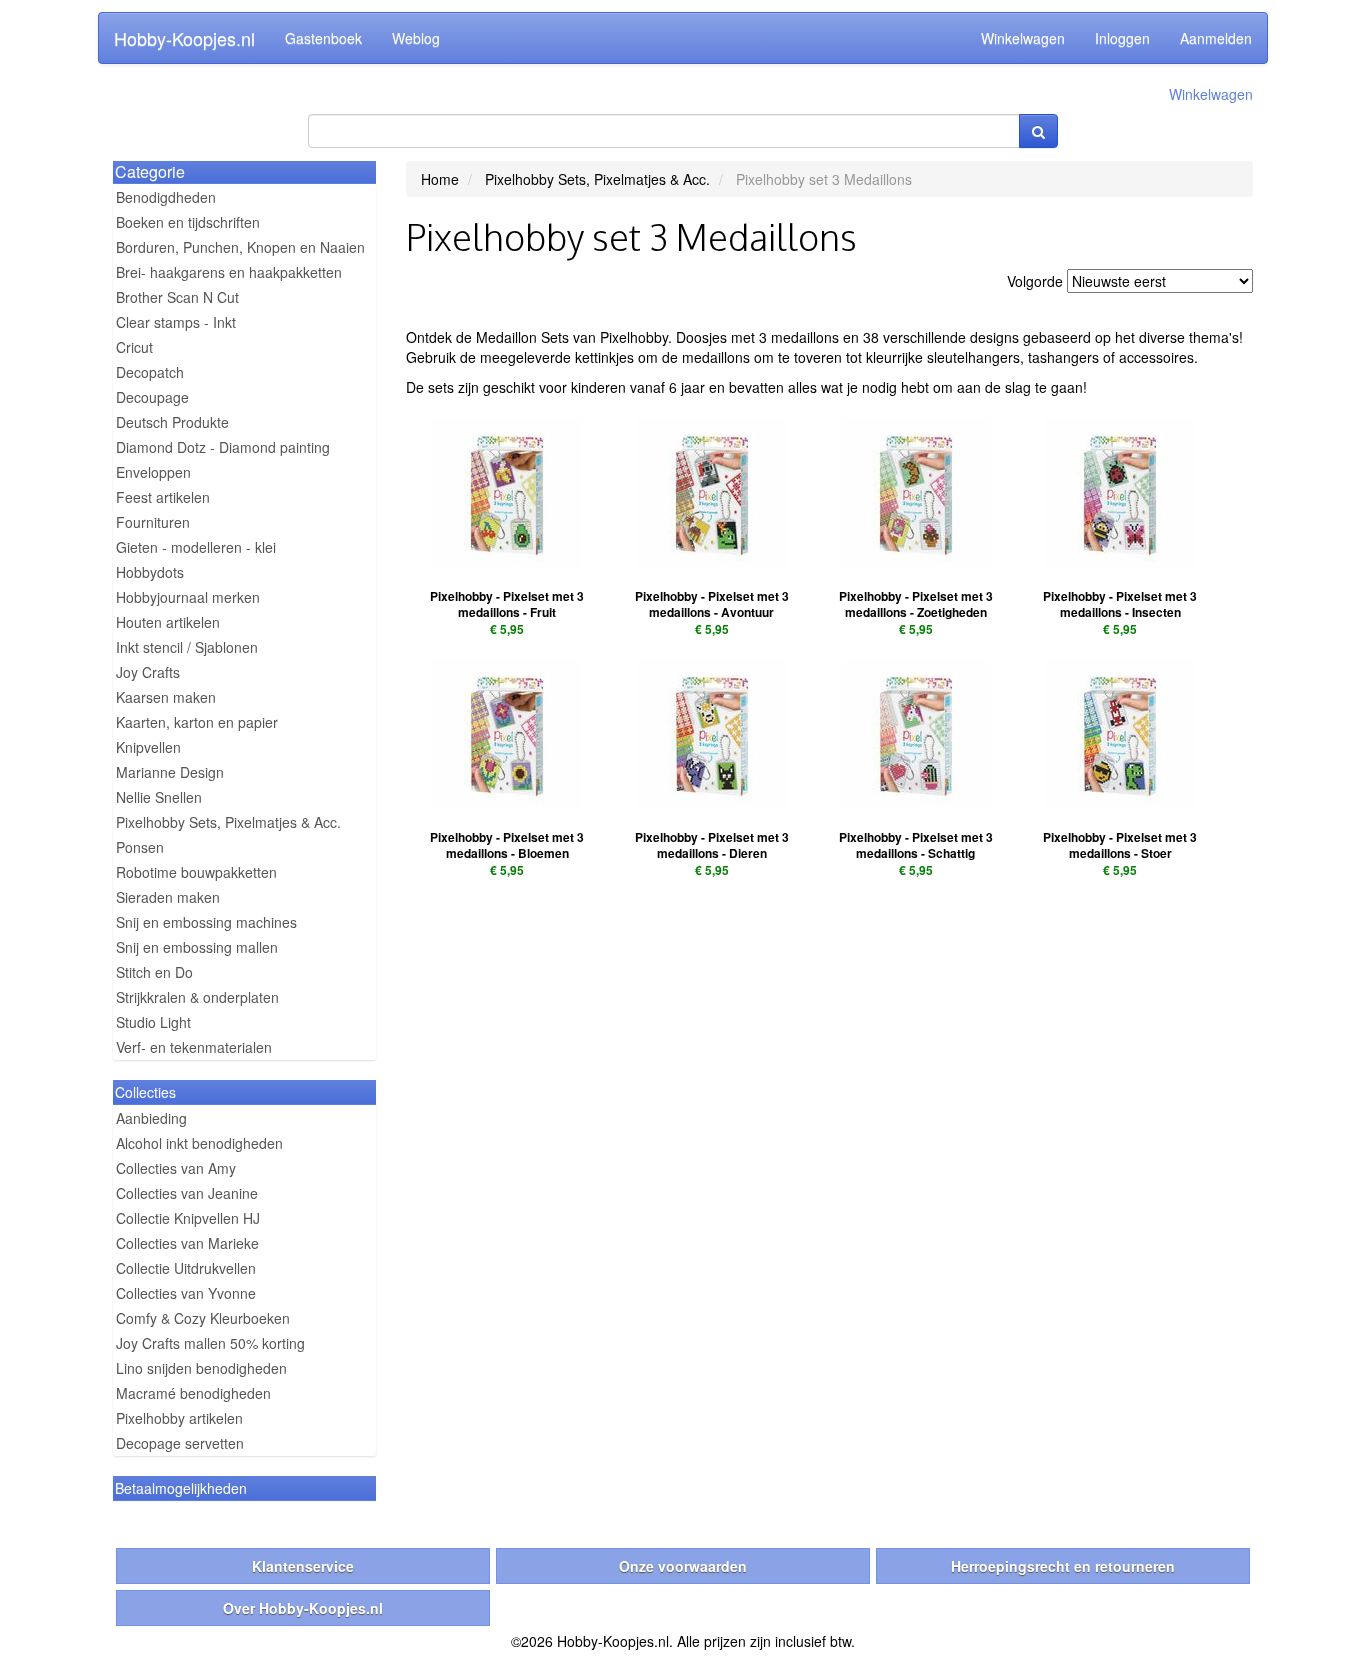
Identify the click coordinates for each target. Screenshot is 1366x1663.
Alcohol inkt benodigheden (199, 1143)
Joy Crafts (148, 672)
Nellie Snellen (159, 797)
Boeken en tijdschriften (188, 222)
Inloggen (1122, 38)
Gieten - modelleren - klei (196, 547)
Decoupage (152, 397)
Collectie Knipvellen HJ (188, 1218)
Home (440, 179)
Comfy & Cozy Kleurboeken (203, 1318)
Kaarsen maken (166, 697)
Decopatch (150, 372)
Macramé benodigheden (193, 1393)
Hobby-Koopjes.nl (184, 38)
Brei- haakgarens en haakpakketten (229, 272)
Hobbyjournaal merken (188, 597)
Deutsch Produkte (172, 422)
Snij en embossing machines (206, 922)
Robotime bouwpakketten (196, 872)
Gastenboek (323, 38)
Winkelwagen (1023, 38)
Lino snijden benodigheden (201, 1368)
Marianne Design (170, 772)
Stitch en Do (154, 972)
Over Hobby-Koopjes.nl (303, 1608)
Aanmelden (1216, 38)
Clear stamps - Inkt (176, 322)
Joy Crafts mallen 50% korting (210, 1343)
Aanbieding (151, 1118)
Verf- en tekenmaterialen (194, 1047)
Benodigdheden (166, 197)
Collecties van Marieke (187, 1243)
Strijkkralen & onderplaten (197, 997)
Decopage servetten (180, 1443)
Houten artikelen (168, 622)
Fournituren (153, 522)
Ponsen (140, 847)
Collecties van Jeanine (187, 1193)
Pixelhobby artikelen (179, 1418)
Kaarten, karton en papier (197, 722)
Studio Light (153, 1022)
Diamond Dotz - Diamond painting (223, 447)
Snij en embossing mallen (197, 947)
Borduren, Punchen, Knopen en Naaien (240, 247)
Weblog (416, 38)
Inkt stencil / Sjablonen (187, 647)
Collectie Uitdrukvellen (186, 1268)
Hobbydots (150, 572)
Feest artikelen (163, 497)
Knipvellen (148, 747)
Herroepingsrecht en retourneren (1063, 1566)
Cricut (134, 347)
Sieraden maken (168, 897)
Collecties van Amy (176, 1168)
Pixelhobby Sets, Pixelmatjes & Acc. (228, 822)
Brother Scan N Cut (177, 297)
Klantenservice (303, 1566)
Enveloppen (153, 472)
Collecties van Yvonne (186, 1293)
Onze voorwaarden (683, 1566)
